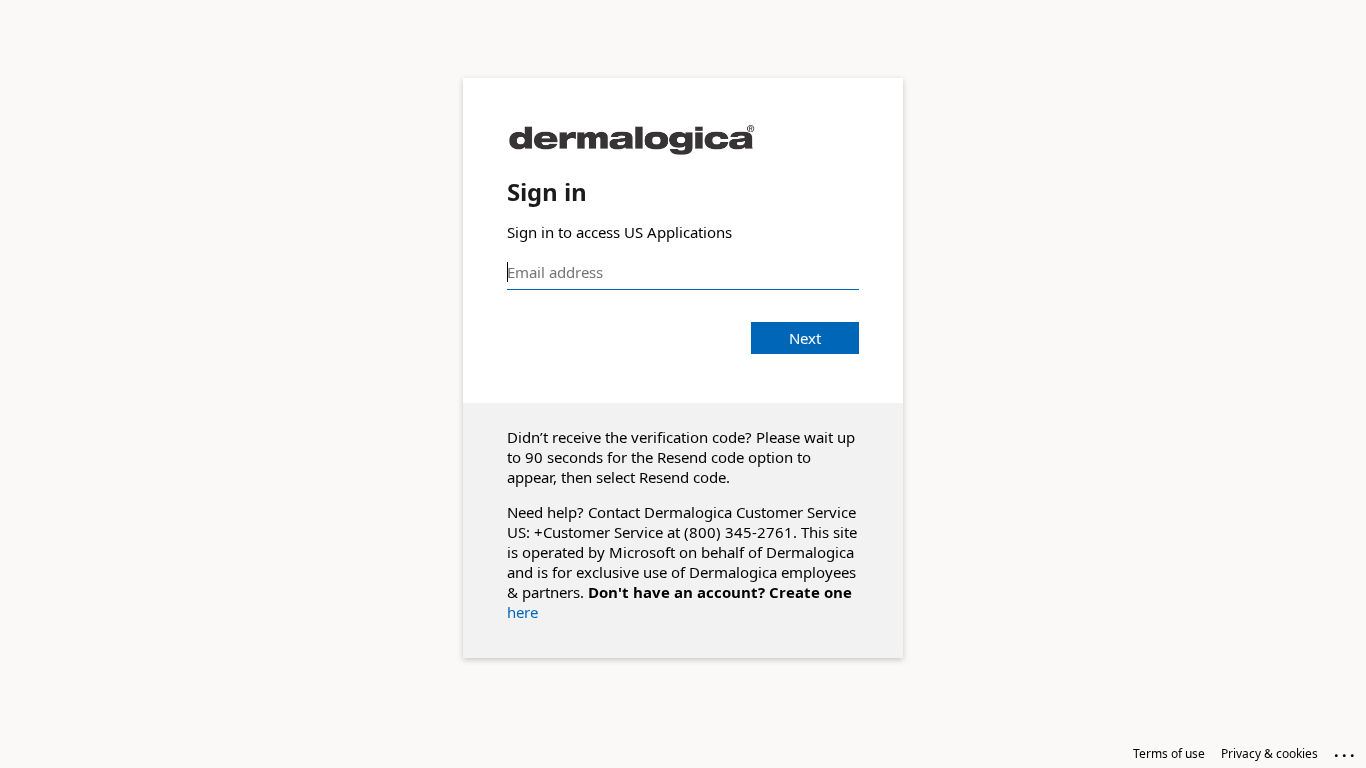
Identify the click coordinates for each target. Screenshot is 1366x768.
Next (805, 338)
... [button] (1346, 751)
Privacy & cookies (1269, 753)
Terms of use (1169, 753)
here (522, 612)
